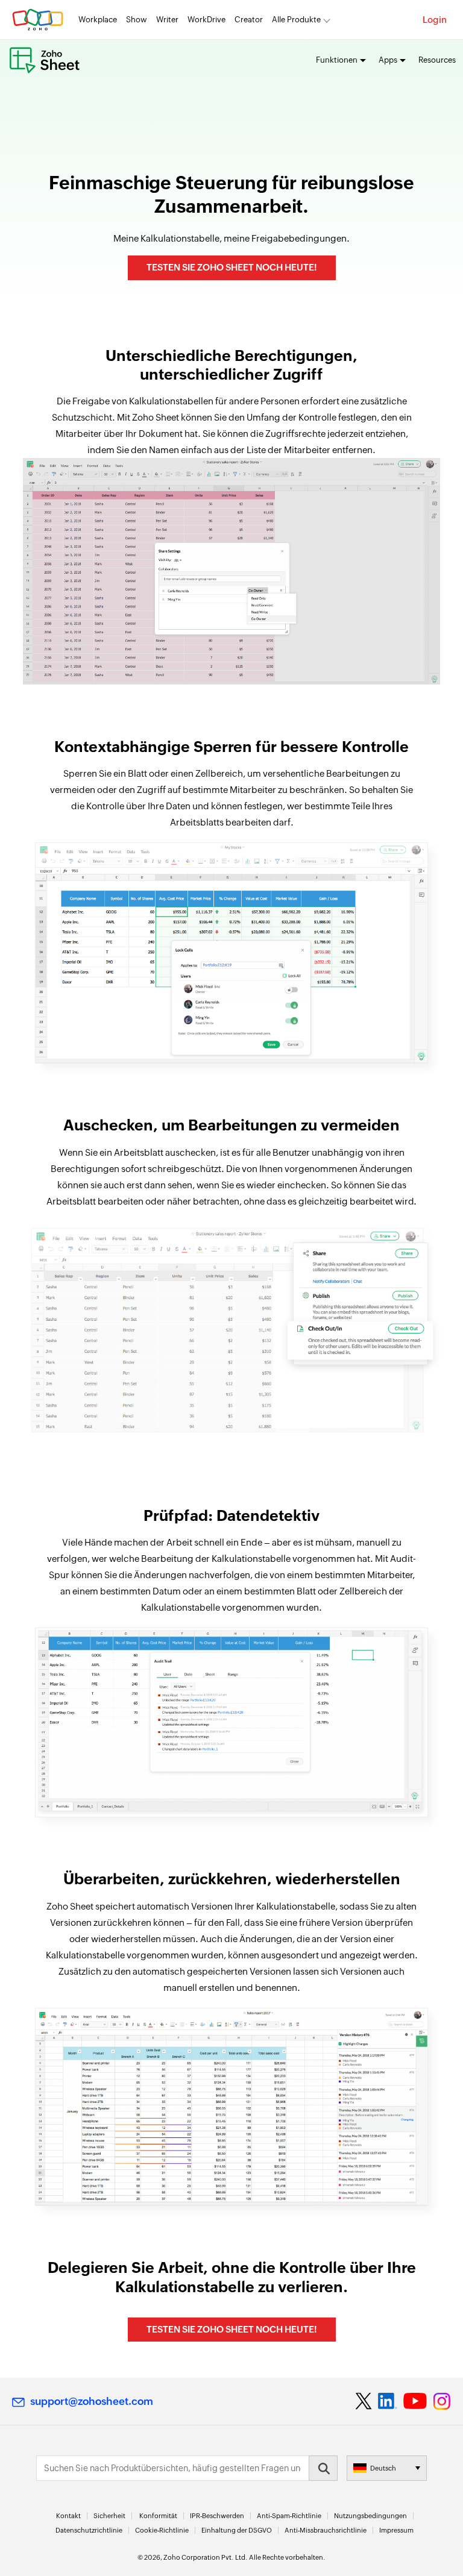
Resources (437, 60)
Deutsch (383, 2468)
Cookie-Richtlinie (162, 2530)
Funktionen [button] (337, 60)
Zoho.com (38, 20)
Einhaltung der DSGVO (237, 2530)
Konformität (158, 2516)
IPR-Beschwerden (217, 2516)
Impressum (396, 2530)
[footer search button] (323, 2468)
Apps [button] (388, 60)
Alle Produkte (296, 20)
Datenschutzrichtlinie (89, 2530)
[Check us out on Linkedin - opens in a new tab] (387, 2401)
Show (137, 20)
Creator (249, 20)
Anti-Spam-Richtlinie (289, 2516)
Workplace (98, 20)
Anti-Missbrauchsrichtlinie (326, 2530)
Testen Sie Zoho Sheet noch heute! (232, 267)
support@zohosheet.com (92, 2401)
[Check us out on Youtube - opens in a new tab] (415, 2401)
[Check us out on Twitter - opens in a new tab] (364, 2401)
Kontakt (68, 2516)
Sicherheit (109, 2516)
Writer (167, 20)
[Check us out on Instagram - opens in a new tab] (442, 2401)
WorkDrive (206, 20)
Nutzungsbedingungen (370, 2516)
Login (435, 20)
